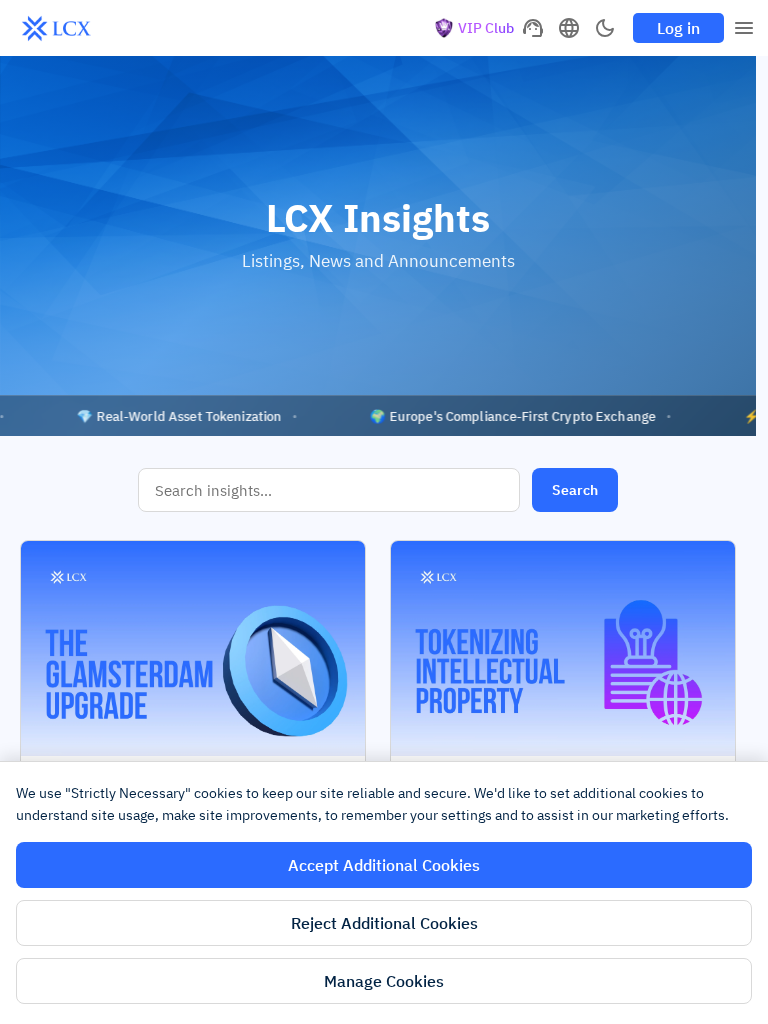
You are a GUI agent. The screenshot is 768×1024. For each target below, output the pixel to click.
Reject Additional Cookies (384, 923)
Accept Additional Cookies (384, 865)
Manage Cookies (384, 981)
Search (575, 490)
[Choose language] (569, 28)
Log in (678, 28)
